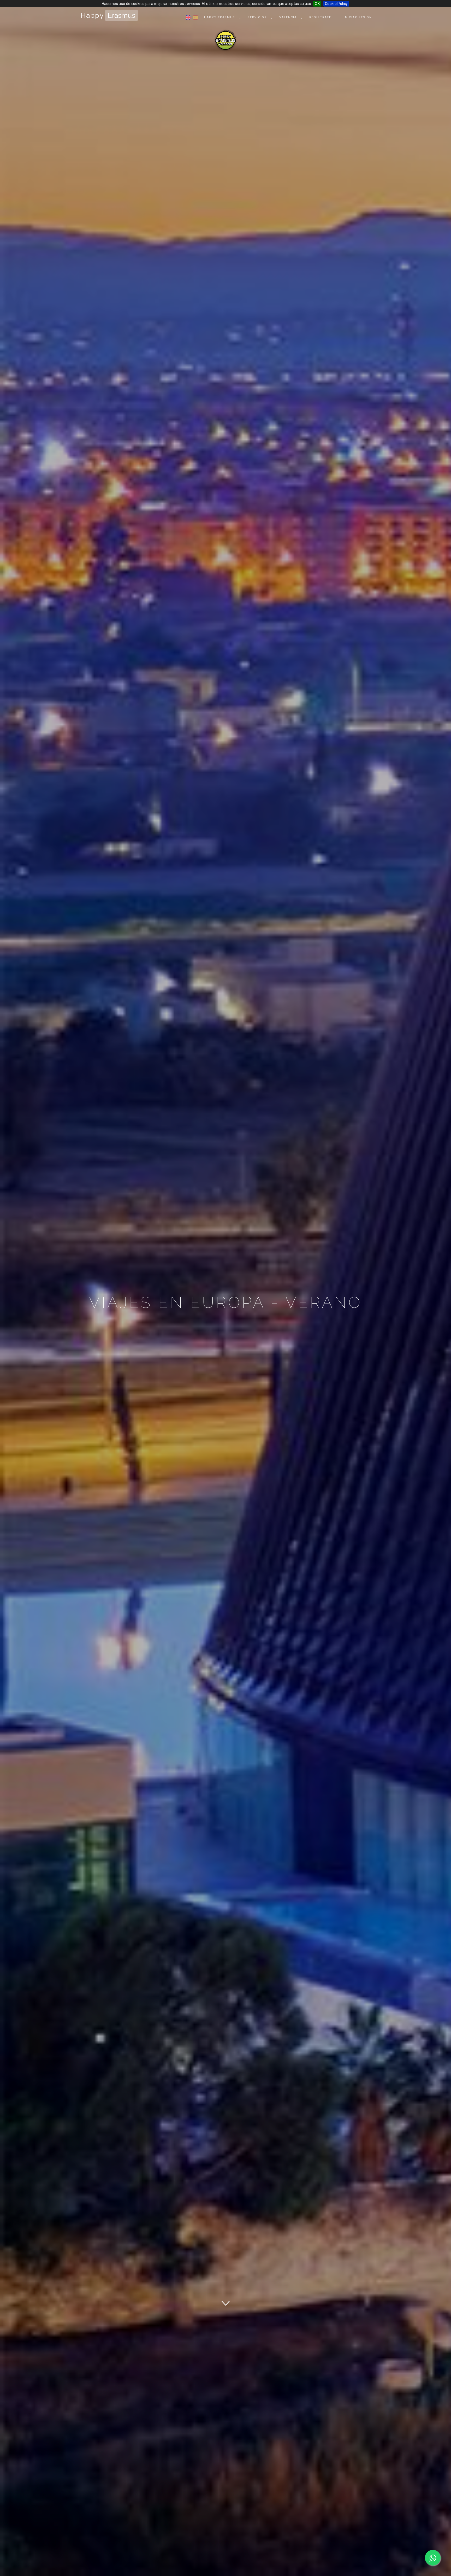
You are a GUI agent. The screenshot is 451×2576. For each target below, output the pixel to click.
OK (317, 4)
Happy (108, 15)
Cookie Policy (336, 4)
